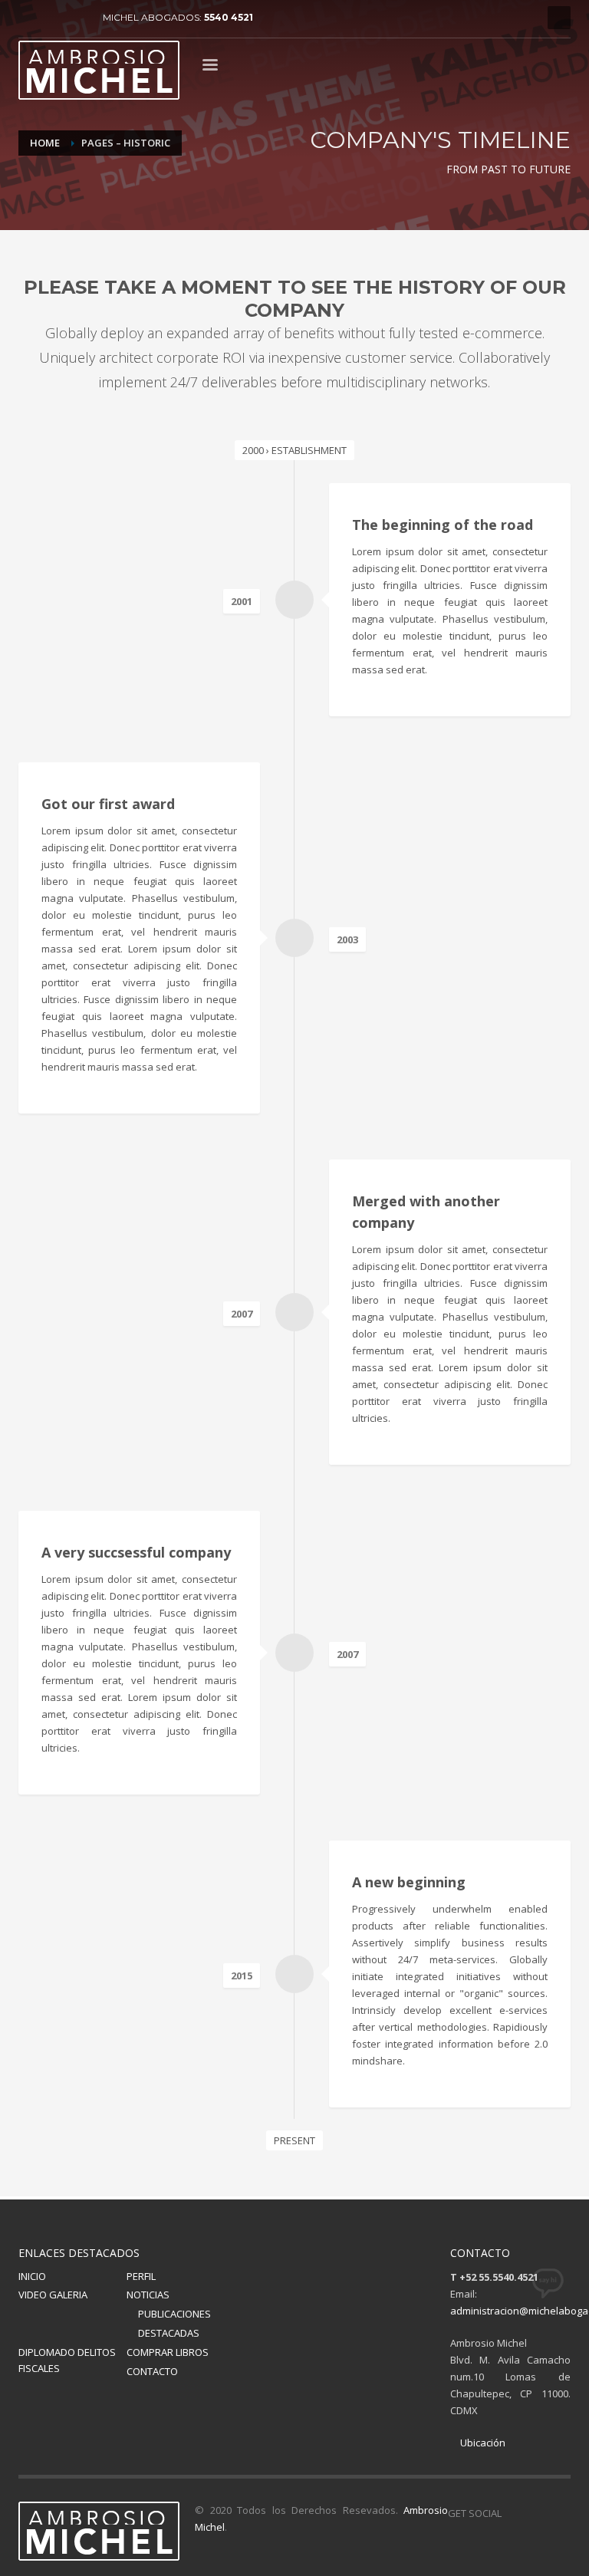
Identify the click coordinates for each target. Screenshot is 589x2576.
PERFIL (141, 2276)
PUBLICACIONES (174, 2314)
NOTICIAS (148, 2295)
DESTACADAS (169, 2333)
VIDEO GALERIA (53, 2295)
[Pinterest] (76, 18)
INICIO (32, 2276)
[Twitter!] (536, 2513)
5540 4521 (229, 17)
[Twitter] (53, 18)
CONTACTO (152, 2371)
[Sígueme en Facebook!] (513, 2513)
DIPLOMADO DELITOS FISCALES (67, 2360)
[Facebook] (30, 18)
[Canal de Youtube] (559, 2513)
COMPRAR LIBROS (168, 2352)
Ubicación (482, 2443)
